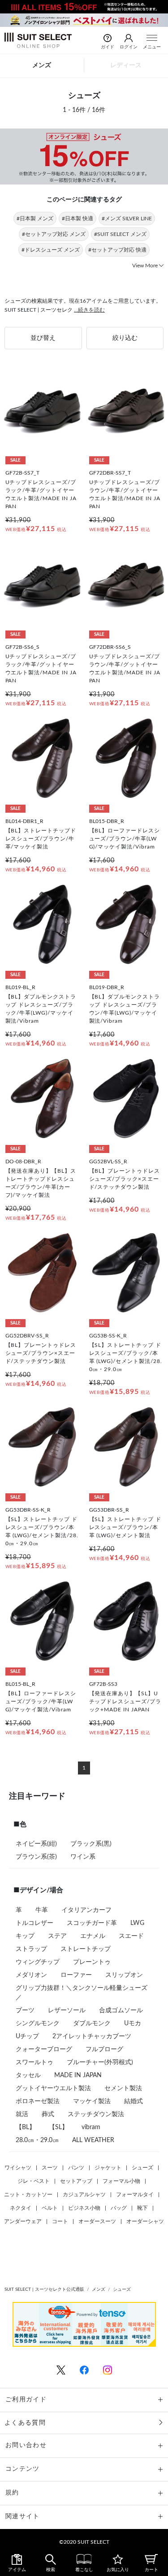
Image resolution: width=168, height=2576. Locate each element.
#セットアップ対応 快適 (117, 250)
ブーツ (25, 2010)
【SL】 (58, 2127)
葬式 (48, 2114)
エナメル (93, 1936)
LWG (137, 1923)
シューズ (142, 2168)
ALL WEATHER (93, 2140)
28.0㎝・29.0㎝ (37, 2140)
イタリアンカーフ (86, 1910)
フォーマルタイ (135, 2195)
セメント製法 (123, 2088)
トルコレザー (34, 1923)
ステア (57, 1936)
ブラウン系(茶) (36, 1857)
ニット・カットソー (28, 2195)
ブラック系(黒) (91, 1844)
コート (60, 2221)
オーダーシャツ (145, 2221)
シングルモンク (38, 2023)
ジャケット (108, 2168)
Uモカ (133, 2023)
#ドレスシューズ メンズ (51, 250)
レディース (126, 65)
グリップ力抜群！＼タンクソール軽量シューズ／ (82, 1993)
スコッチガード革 (92, 1923)
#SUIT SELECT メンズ (120, 234)
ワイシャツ (18, 2168)
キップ (25, 1936)
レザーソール (67, 2010)
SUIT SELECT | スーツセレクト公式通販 (44, 2289)
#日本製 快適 (78, 219)
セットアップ (76, 2181)
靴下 (142, 2208)
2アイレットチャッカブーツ (92, 2036)
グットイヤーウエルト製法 (53, 2088)
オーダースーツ (97, 2221)
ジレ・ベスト (34, 2181)
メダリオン (31, 1975)
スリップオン (124, 1975)
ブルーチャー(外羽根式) (100, 2062)
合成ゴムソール (121, 2010)
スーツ (50, 2168)
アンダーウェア (23, 2221)
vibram (91, 2127)
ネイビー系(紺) (36, 1844)
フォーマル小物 (121, 2181)
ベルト (50, 2208)
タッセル (28, 2075)
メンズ (42, 65)
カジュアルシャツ (84, 2195)
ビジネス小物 (84, 2208)
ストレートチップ (86, 1949)
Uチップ (27, 2036)
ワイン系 (83, 1857)
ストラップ (31, 1949)
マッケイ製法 (92, 2101)
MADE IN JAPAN (78, 2075)
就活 (22, 2114)
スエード (131, 1936)
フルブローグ (104, 2049)
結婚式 (134, 2101)
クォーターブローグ (44, 2049)
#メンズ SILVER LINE (127, 219)
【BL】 (26, 2127)
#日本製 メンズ (35, 219)
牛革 (42, 1910)
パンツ (76, 2168)
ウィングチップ (38, 1962)
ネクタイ (21, 2208)
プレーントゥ (92, 1962)
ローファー (76, 1975)
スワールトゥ (34, 2062)
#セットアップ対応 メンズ (54, 234)
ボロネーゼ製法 (38, 2101)
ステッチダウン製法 (96, 2114)
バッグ (119, 2208)
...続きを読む (89, 310)
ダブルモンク (92, 2023)
